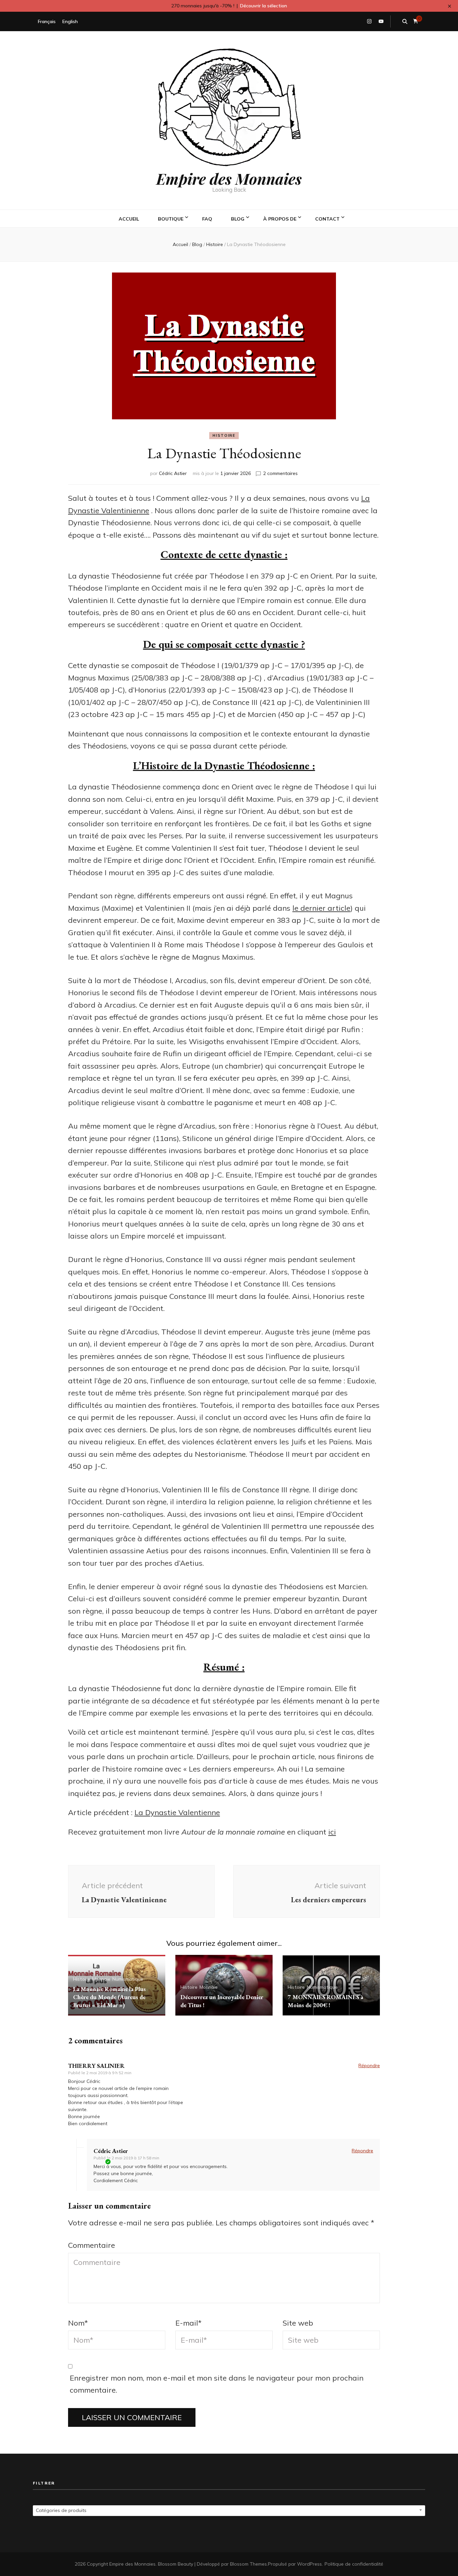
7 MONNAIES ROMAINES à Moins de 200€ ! (325, 2001)
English (70, 21)
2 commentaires (280, 473)
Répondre (369, 2065)
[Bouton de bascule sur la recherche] (405, 21)
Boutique (171, 219)
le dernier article (321, 908)
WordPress (309, 2564)
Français (47, 21)
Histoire (224, 435)
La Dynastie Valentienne (177, 1812)
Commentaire (92, 2245)
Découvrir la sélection (264, 6)
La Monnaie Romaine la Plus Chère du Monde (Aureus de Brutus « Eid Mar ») (109, 1997)
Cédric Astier (173, 473)
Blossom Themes (248, 2564)
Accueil (129, 219)
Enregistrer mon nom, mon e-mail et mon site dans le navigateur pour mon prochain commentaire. (217, 2384)
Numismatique (128, 1979)
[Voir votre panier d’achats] (416, 21)
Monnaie (101, 1979)
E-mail (188, 2323)
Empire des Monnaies (229, 178)
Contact (327, 219)
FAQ (207, 219)
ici (332, 1832)
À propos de (280, 219)
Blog (238, 219)
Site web (298, 2323)
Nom (78, 2323)
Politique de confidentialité (354, 2564)
